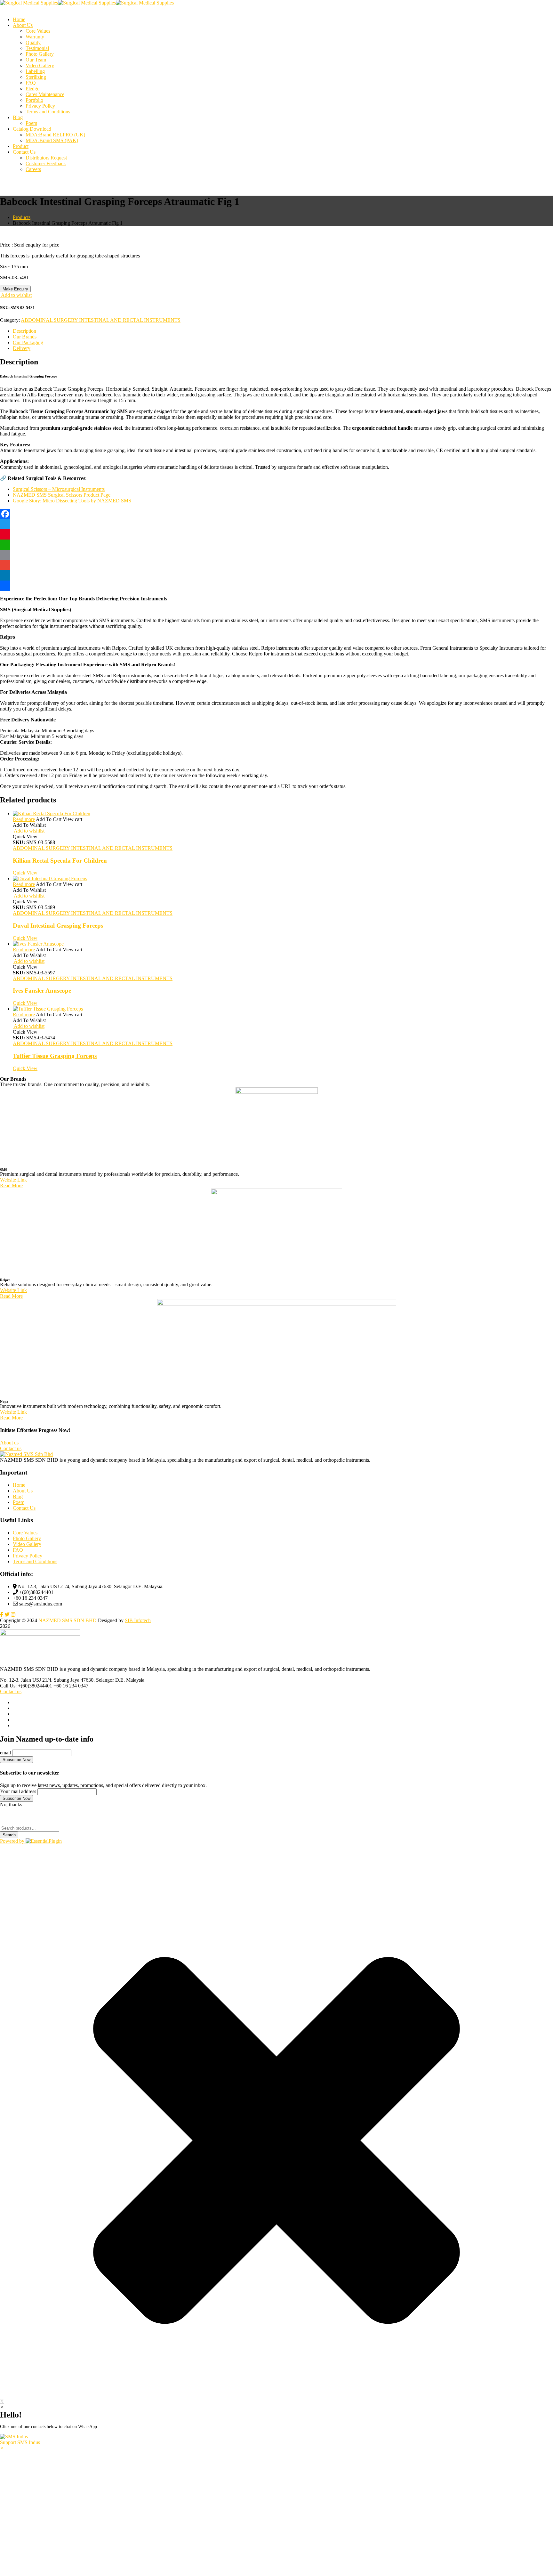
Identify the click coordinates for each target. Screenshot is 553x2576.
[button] (276, 2440)
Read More (11, 1186)
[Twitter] (276, 524)
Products (22, 217)
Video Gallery (27, 1544)
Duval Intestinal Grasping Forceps (58, 926)
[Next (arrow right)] (542, 1288)
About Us (23, 1491)
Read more (24, 819)
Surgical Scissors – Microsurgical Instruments (59, 489)
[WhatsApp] (276, 545)
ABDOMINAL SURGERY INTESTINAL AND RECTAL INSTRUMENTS (101, 320)
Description (24, 331)
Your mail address (18, 1791)
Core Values (25, 1533)
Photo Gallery (27, 1538)
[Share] (276, 586)
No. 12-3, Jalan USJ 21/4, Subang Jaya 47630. (48, 1680)
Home (19, 1485)
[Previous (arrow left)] (11, 1288)
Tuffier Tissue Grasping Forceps (55, 1056)
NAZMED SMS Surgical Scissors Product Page (62, 495)
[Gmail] (276, 565)
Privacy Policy (28, 1556)
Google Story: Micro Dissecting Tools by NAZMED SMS (72, 501)
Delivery (22, 348)
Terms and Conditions (35, 1561)
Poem (19, 1502)
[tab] (283, 331)
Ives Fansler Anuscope (42, 991)
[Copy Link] (276, 555)
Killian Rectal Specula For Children (60, 861)
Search (9, 1835)
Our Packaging (28, 342)
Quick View (25, 873)
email (5, 1753)
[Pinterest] (276, 534)
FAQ (18, 1550)
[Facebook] (276, 514)
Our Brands (25, 337)
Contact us (11, 1691)
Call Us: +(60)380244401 (26, 1686)
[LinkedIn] (276, 575)
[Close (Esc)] (546, 7)
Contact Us (24, 1508)
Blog (18, 1496)
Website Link (13, 1180)
